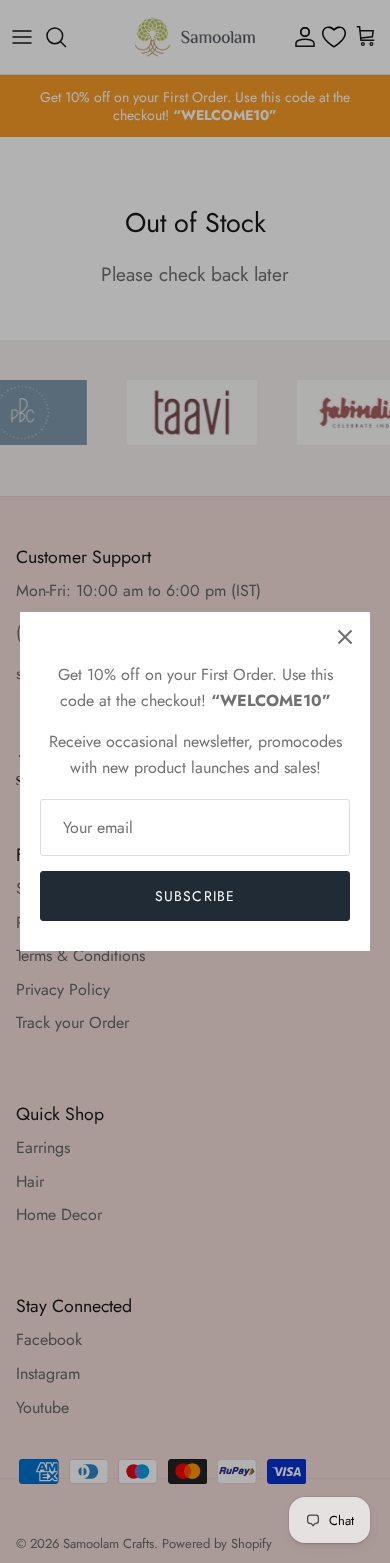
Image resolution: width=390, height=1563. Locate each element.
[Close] (345, 637)
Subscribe (195, 896)
